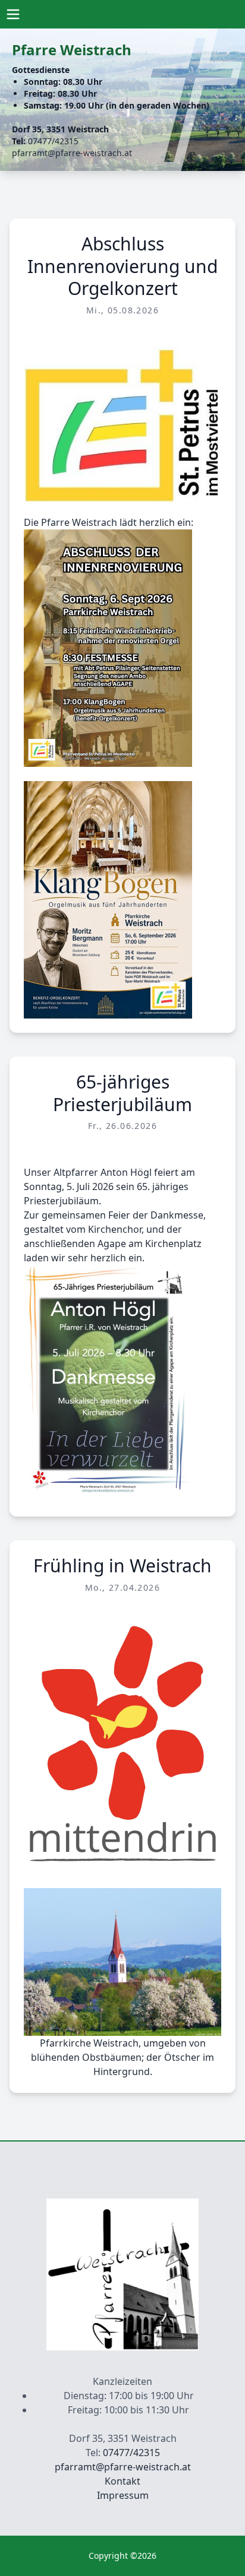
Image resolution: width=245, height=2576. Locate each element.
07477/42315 (53, 141)
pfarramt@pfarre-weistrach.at (72, 153)
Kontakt (122, 2481)
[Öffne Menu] (13, 14)
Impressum (123, 2495)
